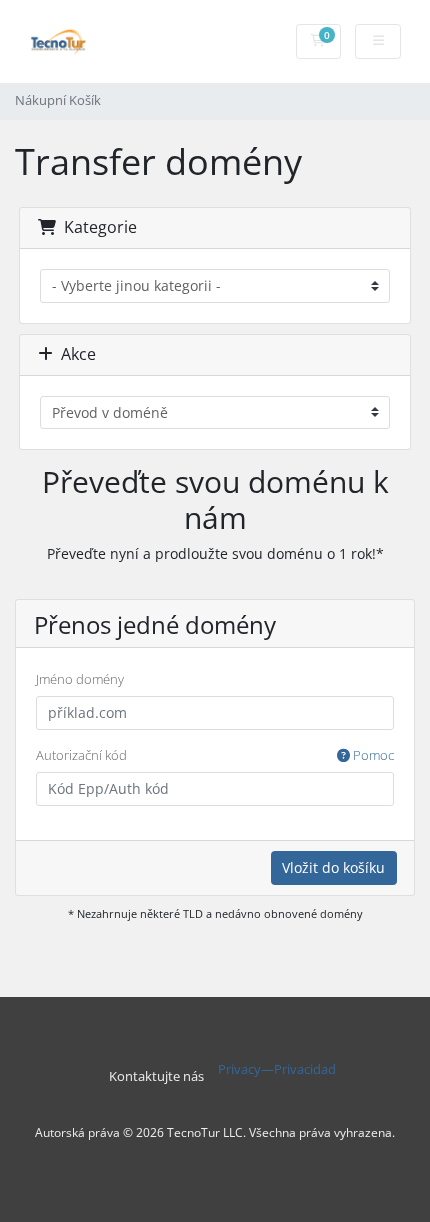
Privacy (239, 1069)
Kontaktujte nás (156, 1076)
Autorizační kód (215, 755)
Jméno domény (80, 679)
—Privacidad (298, 1069)
